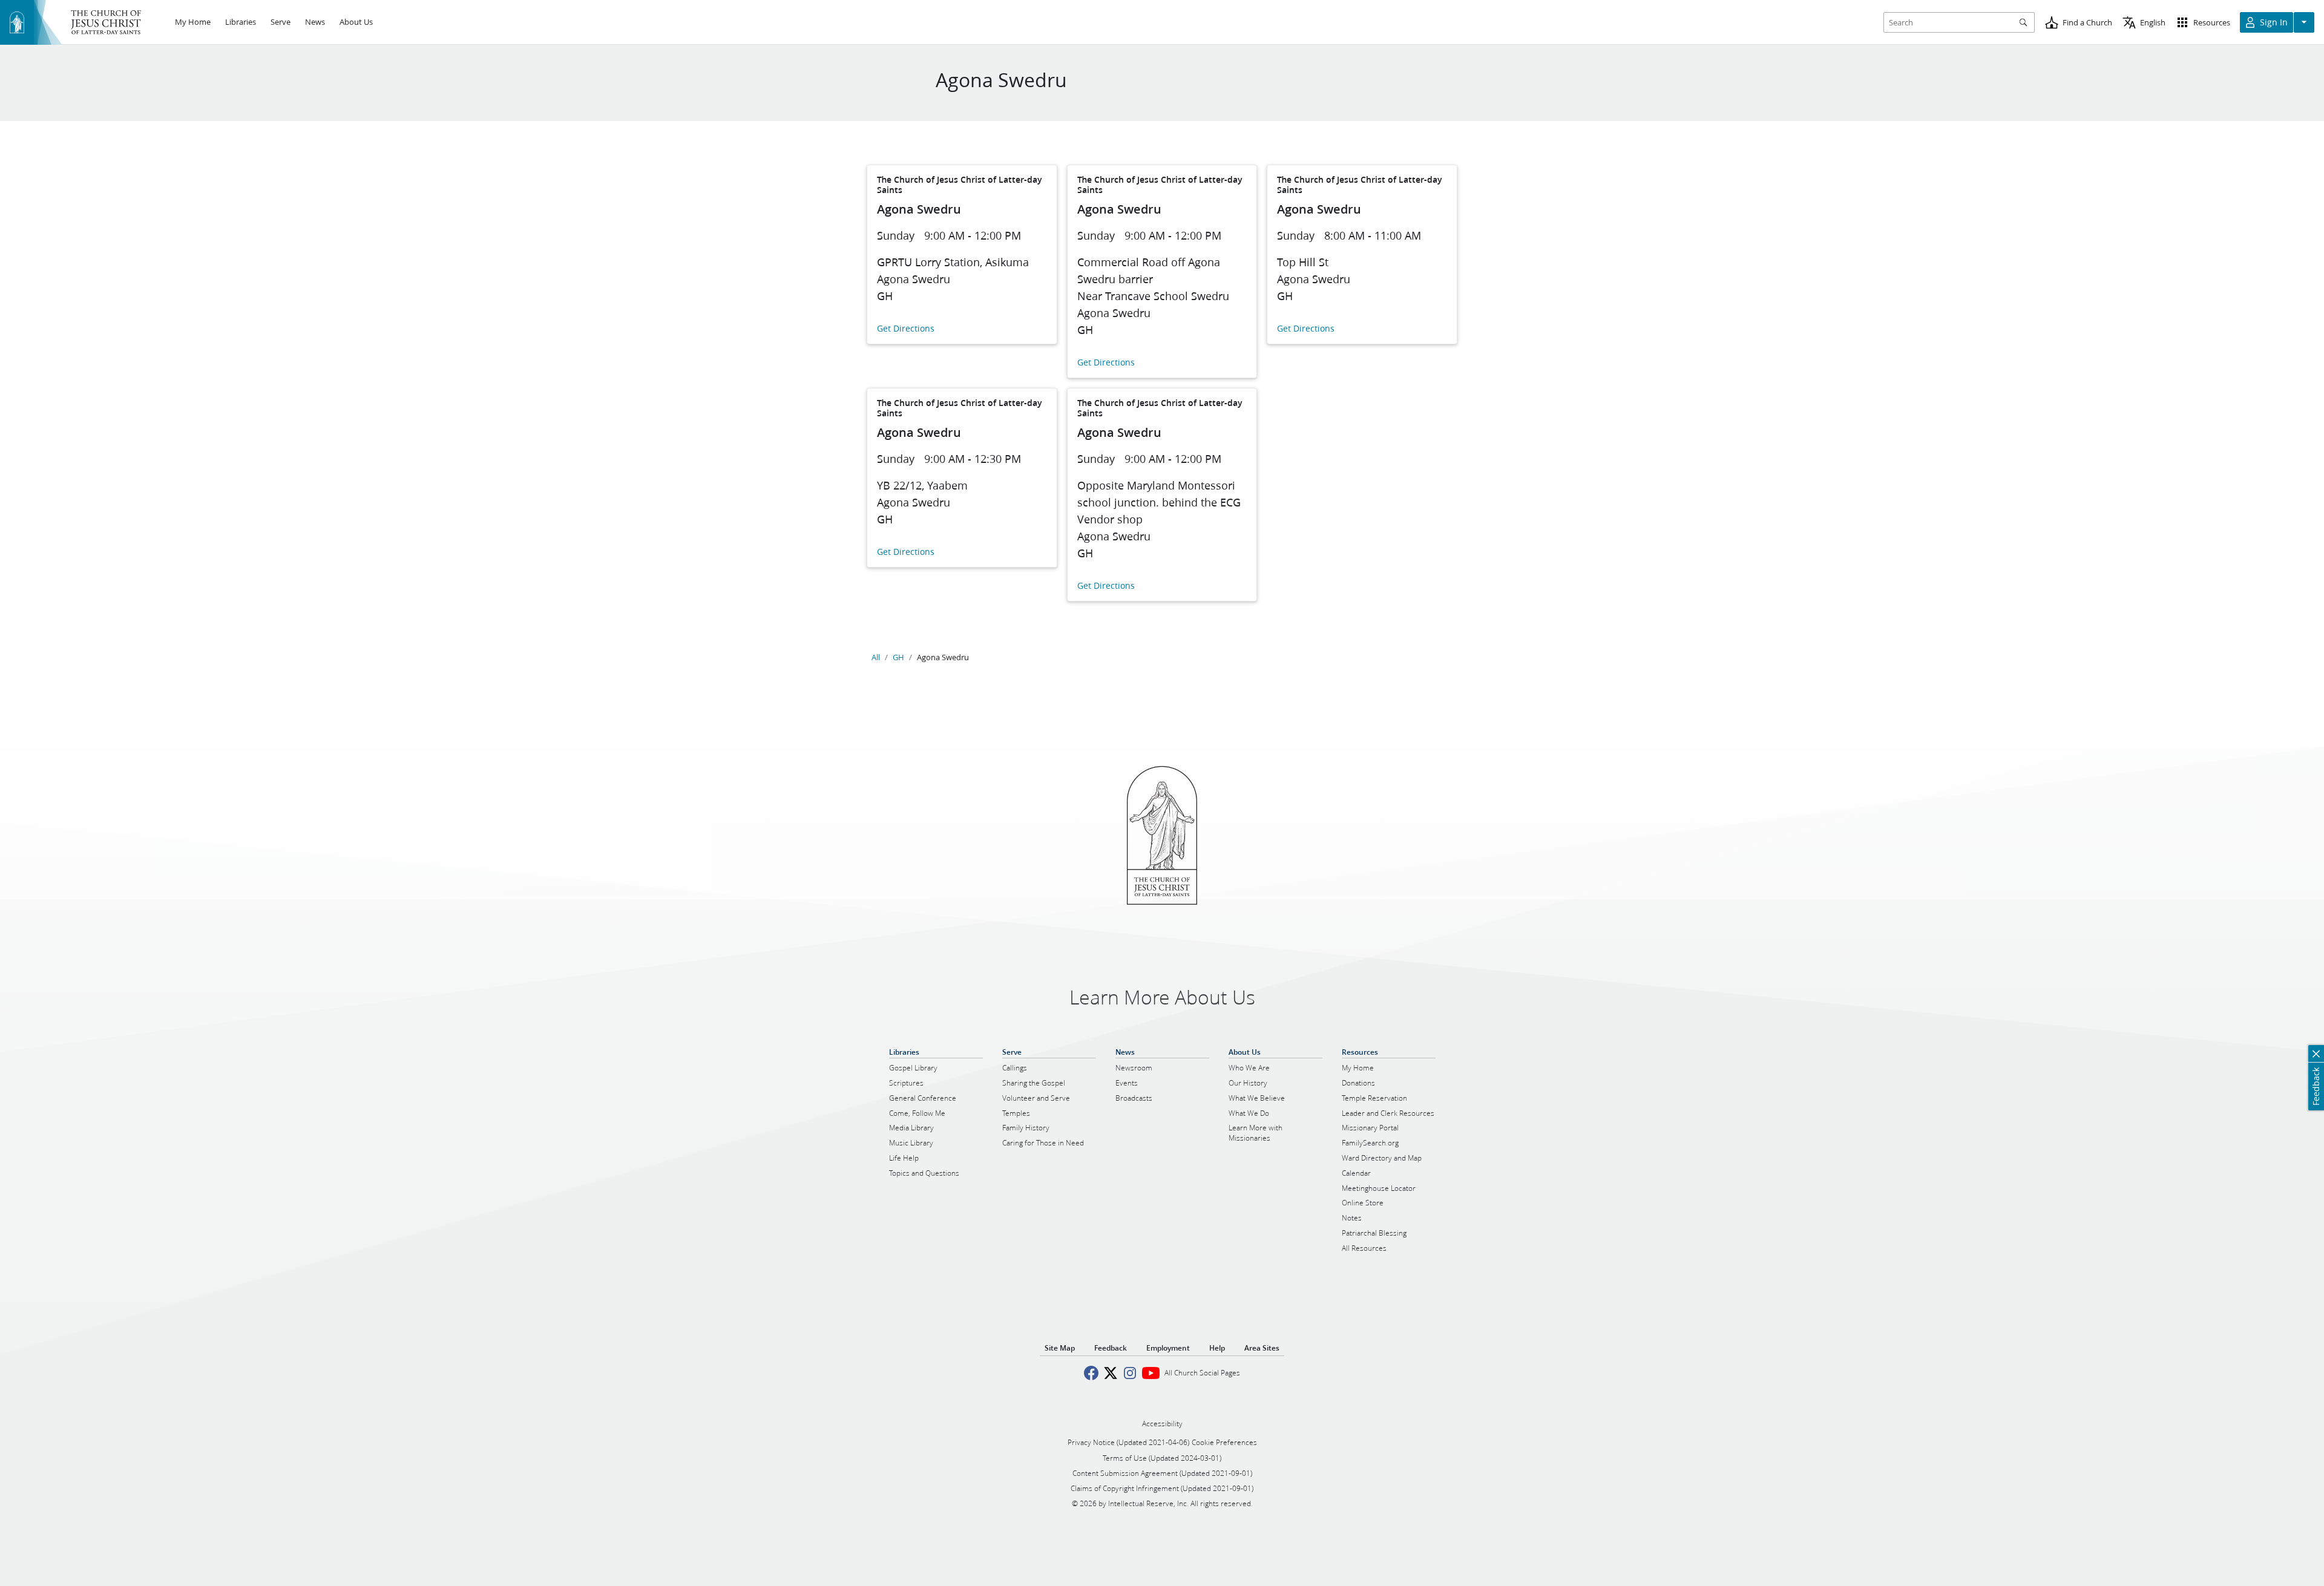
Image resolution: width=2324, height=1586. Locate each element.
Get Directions (906, 329)
